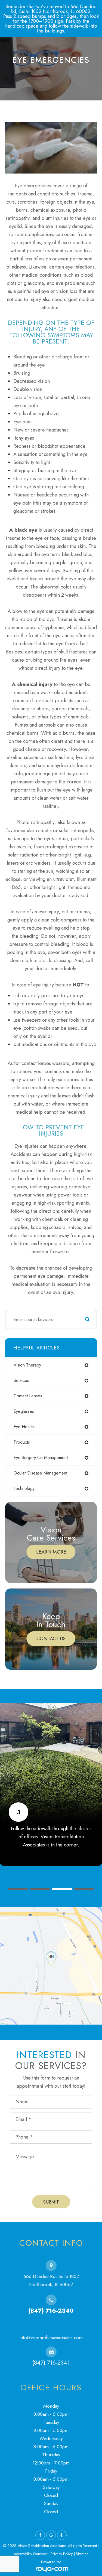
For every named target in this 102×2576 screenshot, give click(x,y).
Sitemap (82, 2554)
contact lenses (28, 1396)
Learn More (51, 1552)
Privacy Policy (62, 2554)
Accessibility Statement (31, 2554)
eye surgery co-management (41, 1458)
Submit (51, 2202)
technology (24, 1488)
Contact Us (51, 1639)
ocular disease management (40, 1473)
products (22, 1442)
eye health (24, 1427)
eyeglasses (24, 1411)
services (21, 1380)
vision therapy (27, 1365)
